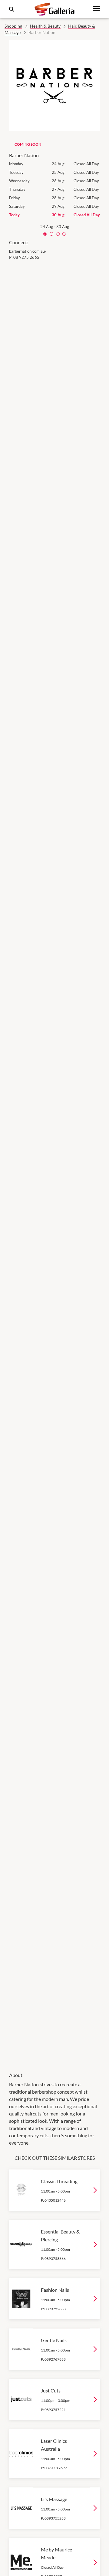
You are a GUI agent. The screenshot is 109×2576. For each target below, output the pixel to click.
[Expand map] (54, 1162)
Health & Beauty (45, 26)
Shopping (13, 26)
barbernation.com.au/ (28, 251)
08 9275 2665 (26, 257)
